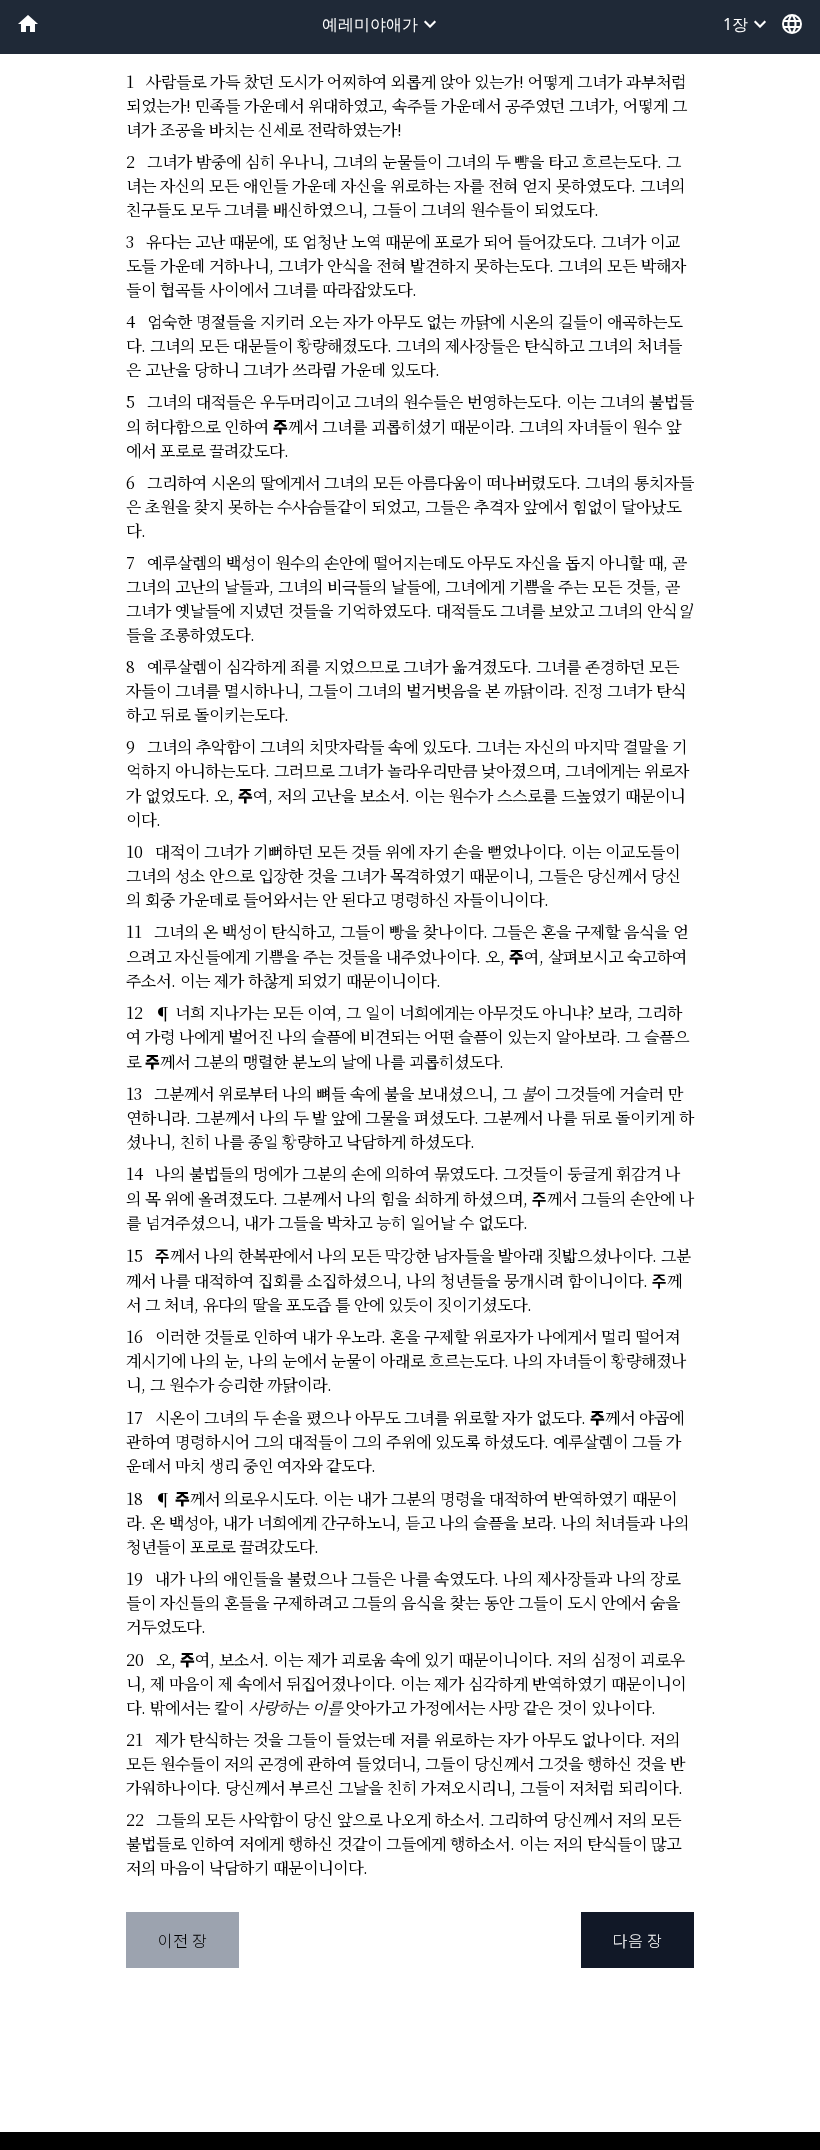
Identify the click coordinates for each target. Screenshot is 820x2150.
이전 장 (182, 1940)
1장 (747, 24)
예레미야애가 (382, 24)
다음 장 (637, 1940)
